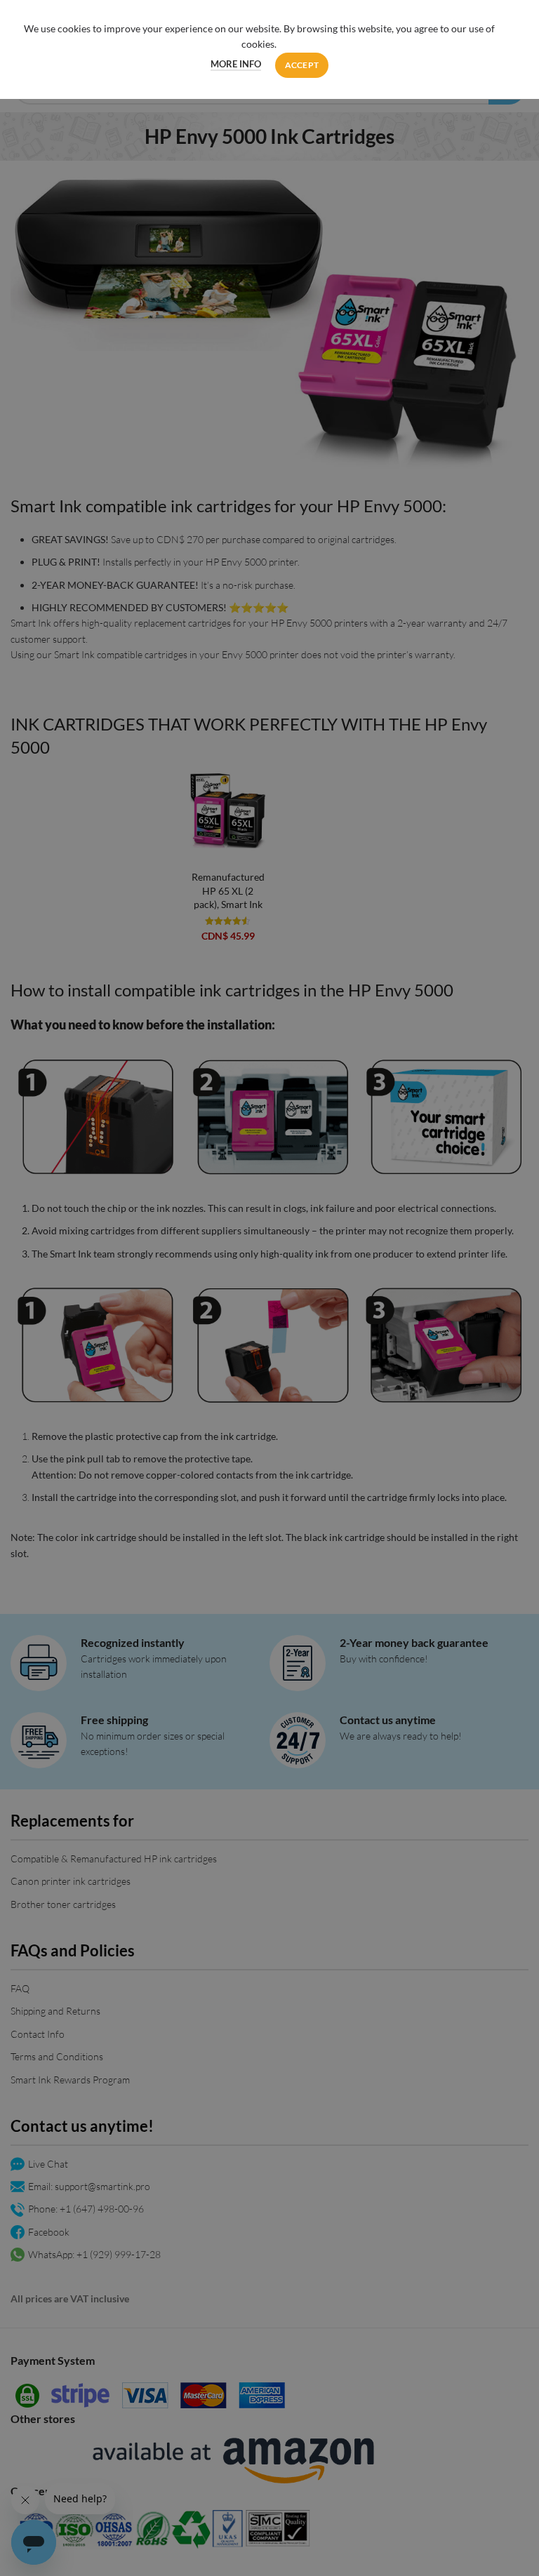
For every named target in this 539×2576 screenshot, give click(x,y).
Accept (302, 65)
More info (236, 64)
